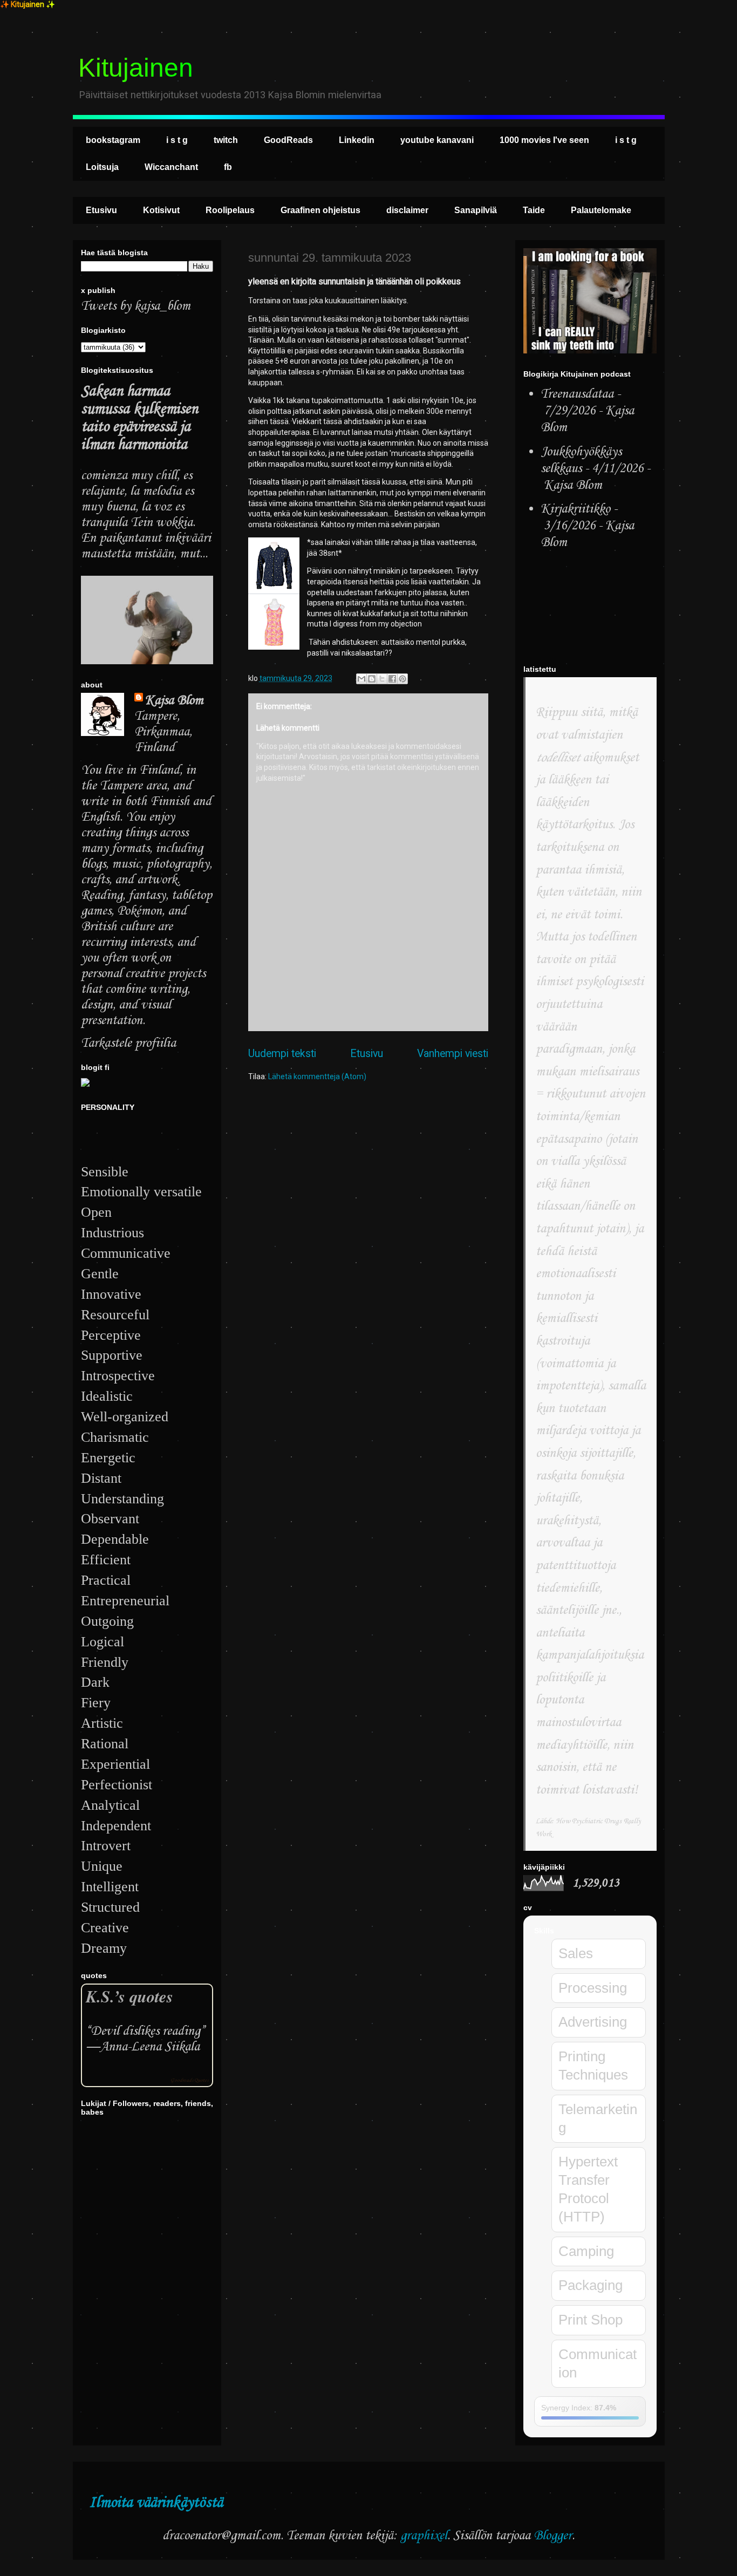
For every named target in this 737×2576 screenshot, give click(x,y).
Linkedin (357, 140)
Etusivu (101, 210)
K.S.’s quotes (129, 1996)
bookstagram (113, 140)
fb (228, 167)
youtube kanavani (437, 140)
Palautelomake (601, 210)
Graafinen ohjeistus (320, 210)
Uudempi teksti (282, 1054)
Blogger (553, 2536)
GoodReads (288, 140)
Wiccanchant (171, 167)
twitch (226, 140)
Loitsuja (102, 167)
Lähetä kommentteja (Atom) (317, 1076)
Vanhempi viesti (453, 1054)
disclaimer (407, 210)
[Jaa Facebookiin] (392, 679)
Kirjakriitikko (575, 509)
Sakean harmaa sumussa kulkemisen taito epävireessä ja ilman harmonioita (139, 418)
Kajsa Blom (174, 701)
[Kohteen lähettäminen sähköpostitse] (361, 679)
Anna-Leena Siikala (150, 2047)
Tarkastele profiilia (128, 1043)
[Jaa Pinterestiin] (402, 679)
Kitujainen (136, 68)
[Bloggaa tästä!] (372, 679)
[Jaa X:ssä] (382, 679)
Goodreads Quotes (189, 2080)
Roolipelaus (230, 210)
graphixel (424, 2536)
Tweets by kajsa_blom (136, 306)
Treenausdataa (577, 394)
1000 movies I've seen (544, 140)
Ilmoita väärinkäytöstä (156, 2503)
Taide (534, 210)
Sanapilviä (476, 210)
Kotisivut (161, 210)
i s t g (177, 140)
